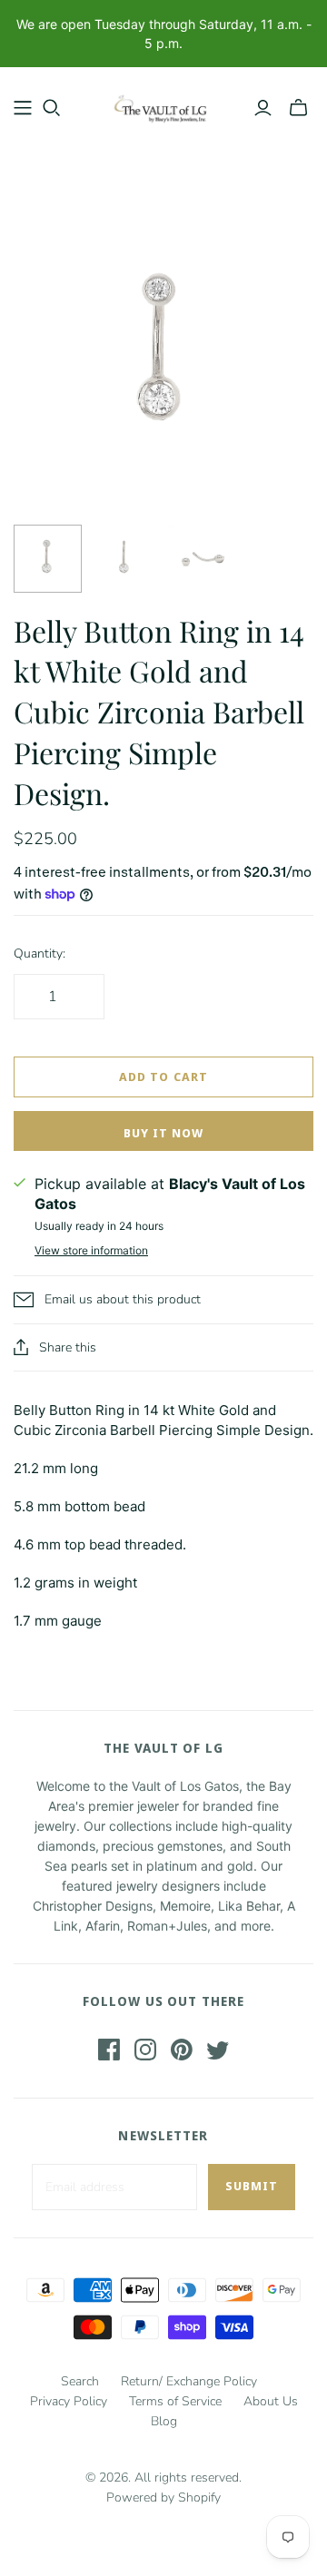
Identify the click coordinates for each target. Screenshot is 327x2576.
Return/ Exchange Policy (189, 2381)
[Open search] (52, 108)
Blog (164, 2421)
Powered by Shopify (163, 2497)
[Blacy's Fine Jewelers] (163, 104)
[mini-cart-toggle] (298, 108)
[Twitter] (218, 2050)
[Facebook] (109, 2050)
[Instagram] (145, 2050)
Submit (252, 2186)
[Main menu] (23, 108)
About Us (271, 2401)
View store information (91, 1250)
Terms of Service (175, 2401)
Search (80, 2381)
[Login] (263, 108)
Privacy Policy (69, 2401)
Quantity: (40, 954)
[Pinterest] (182, 2050)
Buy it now (163, 1133)
